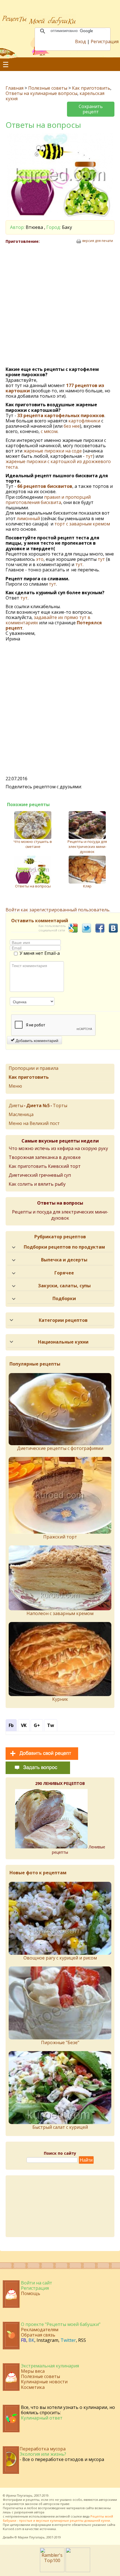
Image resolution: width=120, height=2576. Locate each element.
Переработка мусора (43, 2449)
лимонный (28, 518)
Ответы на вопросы (33, 886)
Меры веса (33, 2371)
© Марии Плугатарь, (30, 2537)
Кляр (87, 886)
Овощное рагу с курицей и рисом (60, 1958)
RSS (82, 2340)
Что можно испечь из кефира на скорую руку (58, 1148)
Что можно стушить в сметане (33, 844)
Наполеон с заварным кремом (60, 1613)
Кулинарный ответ (42, 2418)
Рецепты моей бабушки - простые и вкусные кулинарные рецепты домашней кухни (58, 2518)
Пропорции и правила (33, 1068)
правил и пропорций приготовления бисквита (48, 500)
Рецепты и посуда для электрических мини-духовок (87, 847)
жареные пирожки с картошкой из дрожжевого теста (58, 464)
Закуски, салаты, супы (64, 1286)
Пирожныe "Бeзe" (60, 2042)
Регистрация (105, 41)
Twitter (68, 2340)
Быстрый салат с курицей (60, 2127)
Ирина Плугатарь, (20, 2495)
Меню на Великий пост (34, 1123)
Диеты (16, 1105)
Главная (15, 88)
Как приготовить (91, 88)
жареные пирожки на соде (53, 451)
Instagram (47, 2340)
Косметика (33, 2387)
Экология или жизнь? (43, 2454)
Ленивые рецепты (79, 1850)
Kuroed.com (12, 2529)
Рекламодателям (40, 2330)
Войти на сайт (37, 2283)
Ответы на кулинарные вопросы (41, 93)
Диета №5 (38, 1105)
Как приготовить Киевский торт (45, 1166)
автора (39, 2512)
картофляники (85, 421)
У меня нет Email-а (40, 953)
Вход (81, 41)
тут (89, 456)
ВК (31, 2340)
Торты (60, 1105)
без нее (72, 426)
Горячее (64, 1273)
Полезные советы (48, 88)
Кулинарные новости (44, 2382)
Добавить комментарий (36, 1040)
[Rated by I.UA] (78, 2570)
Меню (15, 1086)
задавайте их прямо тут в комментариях (48, 620)
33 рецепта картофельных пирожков (61, 415)
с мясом (49, 431)
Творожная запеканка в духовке (45, 1157)
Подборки (64, 1298)
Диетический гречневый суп (40, 1175)
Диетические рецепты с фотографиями (60, 1448)
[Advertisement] (60, 305)
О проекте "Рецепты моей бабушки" (61, 2324)
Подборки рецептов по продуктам (64, 1247)
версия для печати (98, 241)
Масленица (21, 1114)
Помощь (31, 2293)
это (40, 559)
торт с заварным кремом (82, 524)
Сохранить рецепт (91, 109)
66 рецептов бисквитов (45, 486)
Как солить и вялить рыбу (37, 1184)
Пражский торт (60, 1537)
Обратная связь (38, 2335)
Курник (60, 1699)
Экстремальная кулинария (50, 2366)
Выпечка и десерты (64, 1260)
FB (24, 2340)
